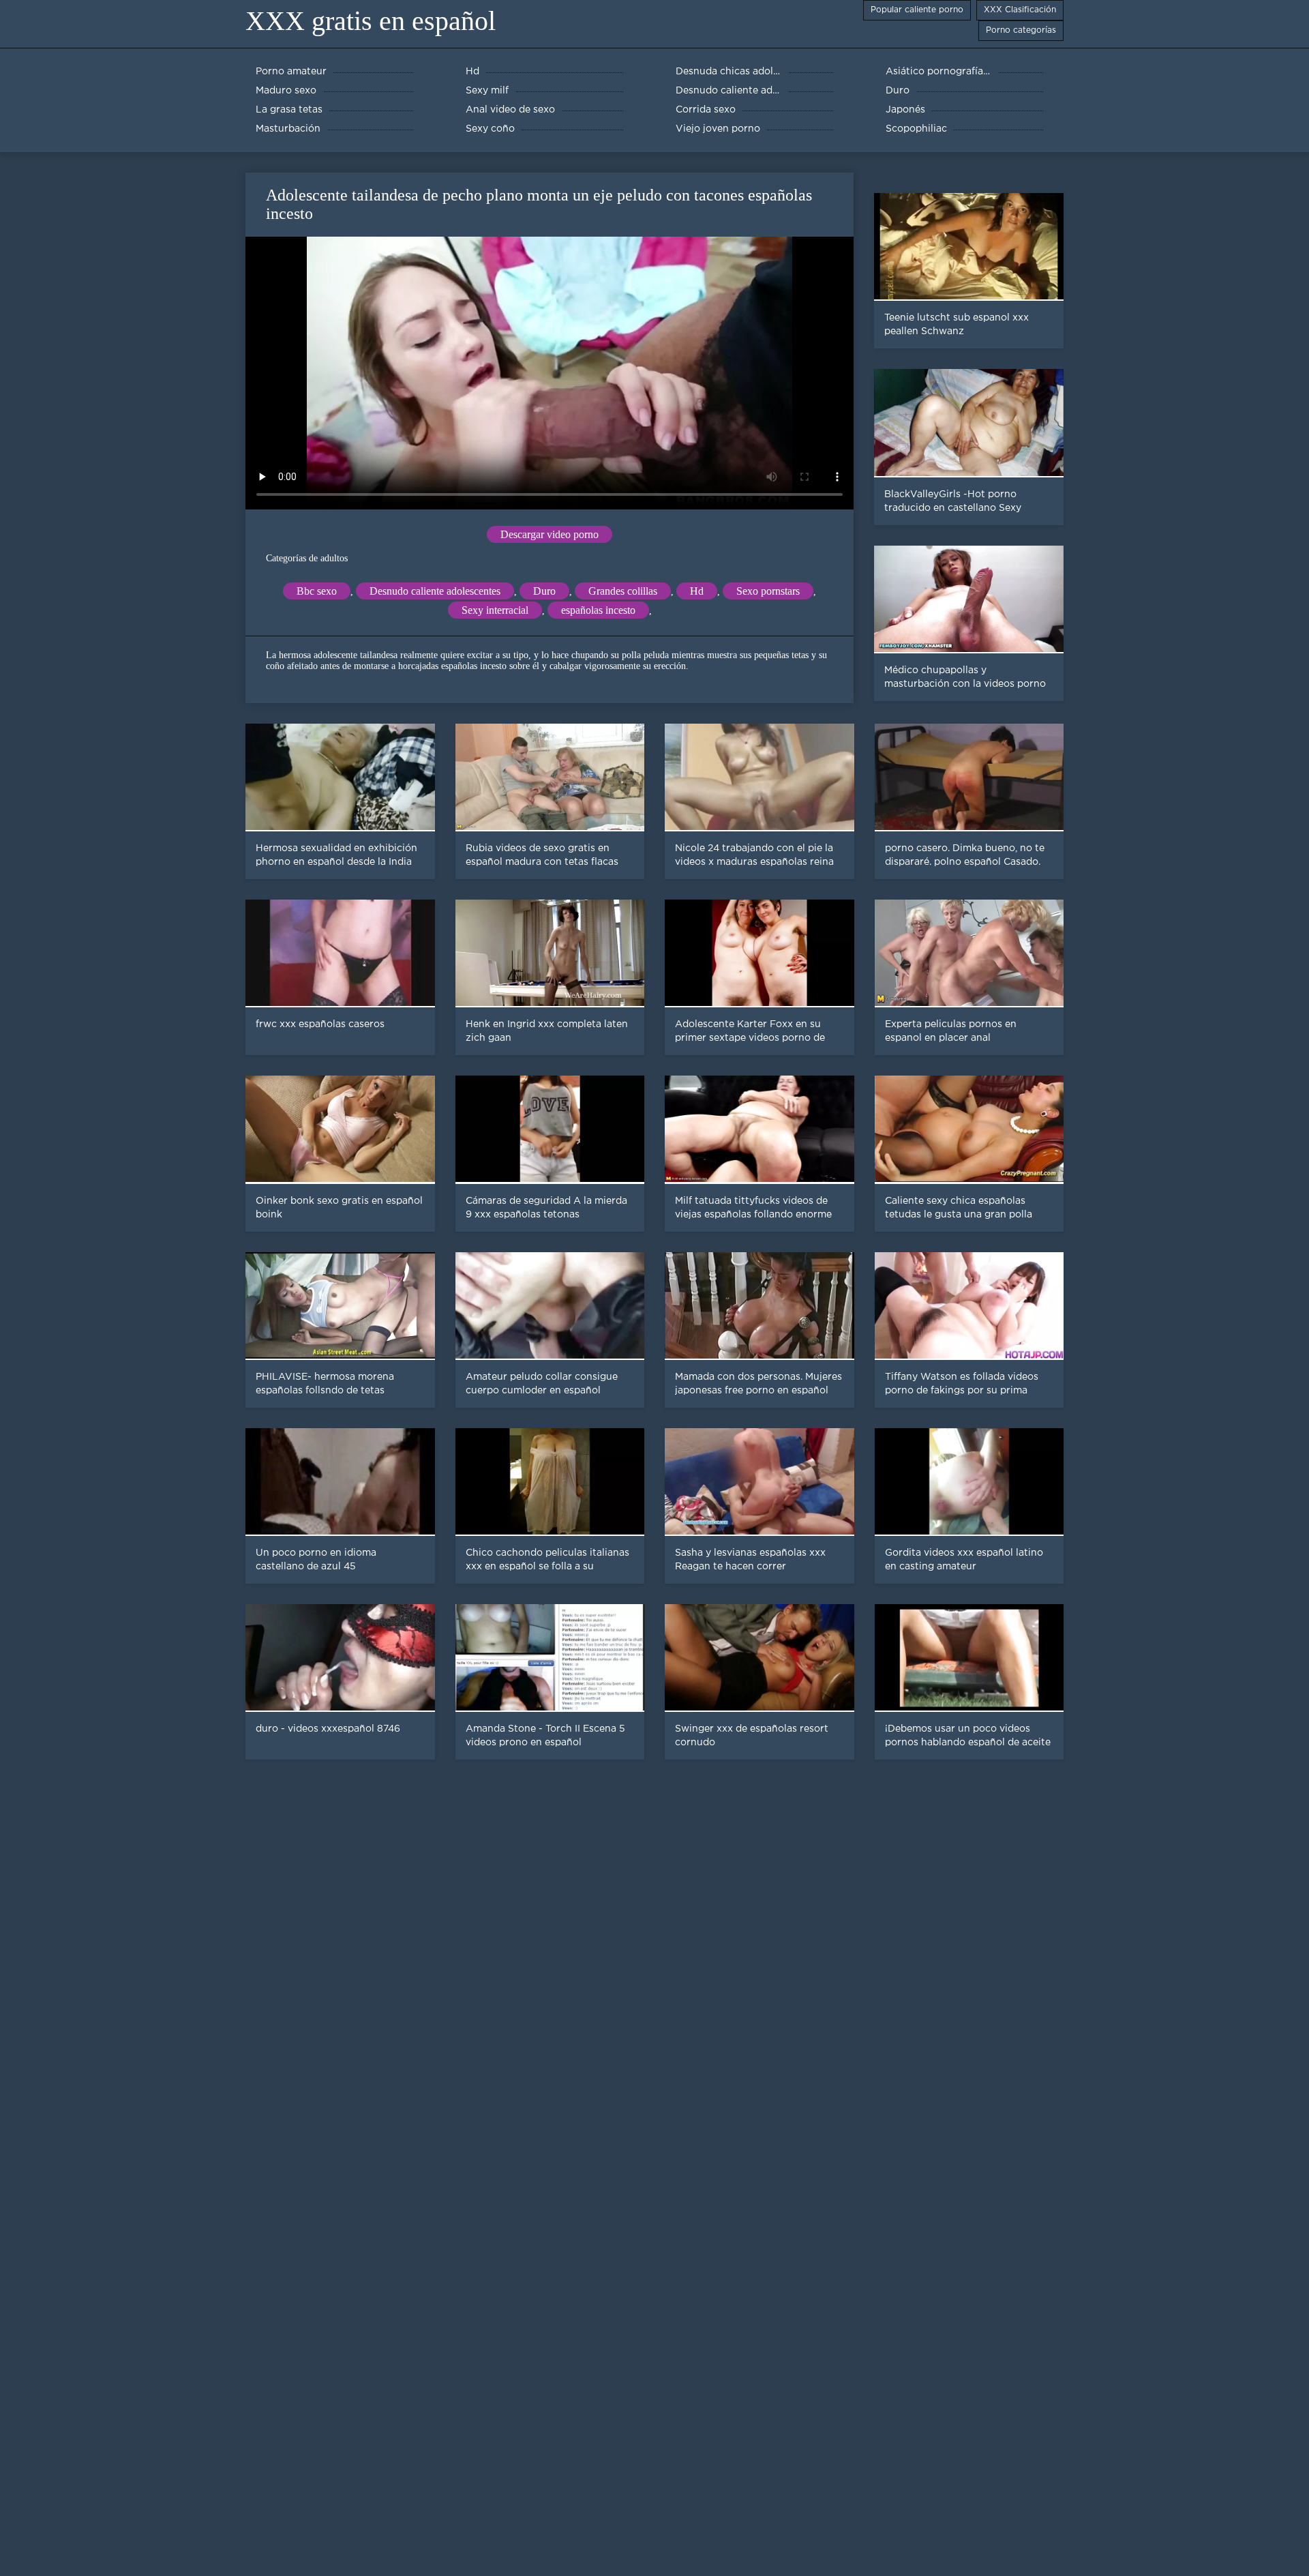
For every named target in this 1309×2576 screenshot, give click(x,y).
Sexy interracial (495, 610)
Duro (544, 591)
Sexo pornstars (768, 591)
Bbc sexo (317, 591)
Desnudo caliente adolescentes (435, 591)
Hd (697, 591)
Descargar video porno (550, 534)
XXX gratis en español (371, 21)
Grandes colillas (623, 591)
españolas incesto (598, 610)
